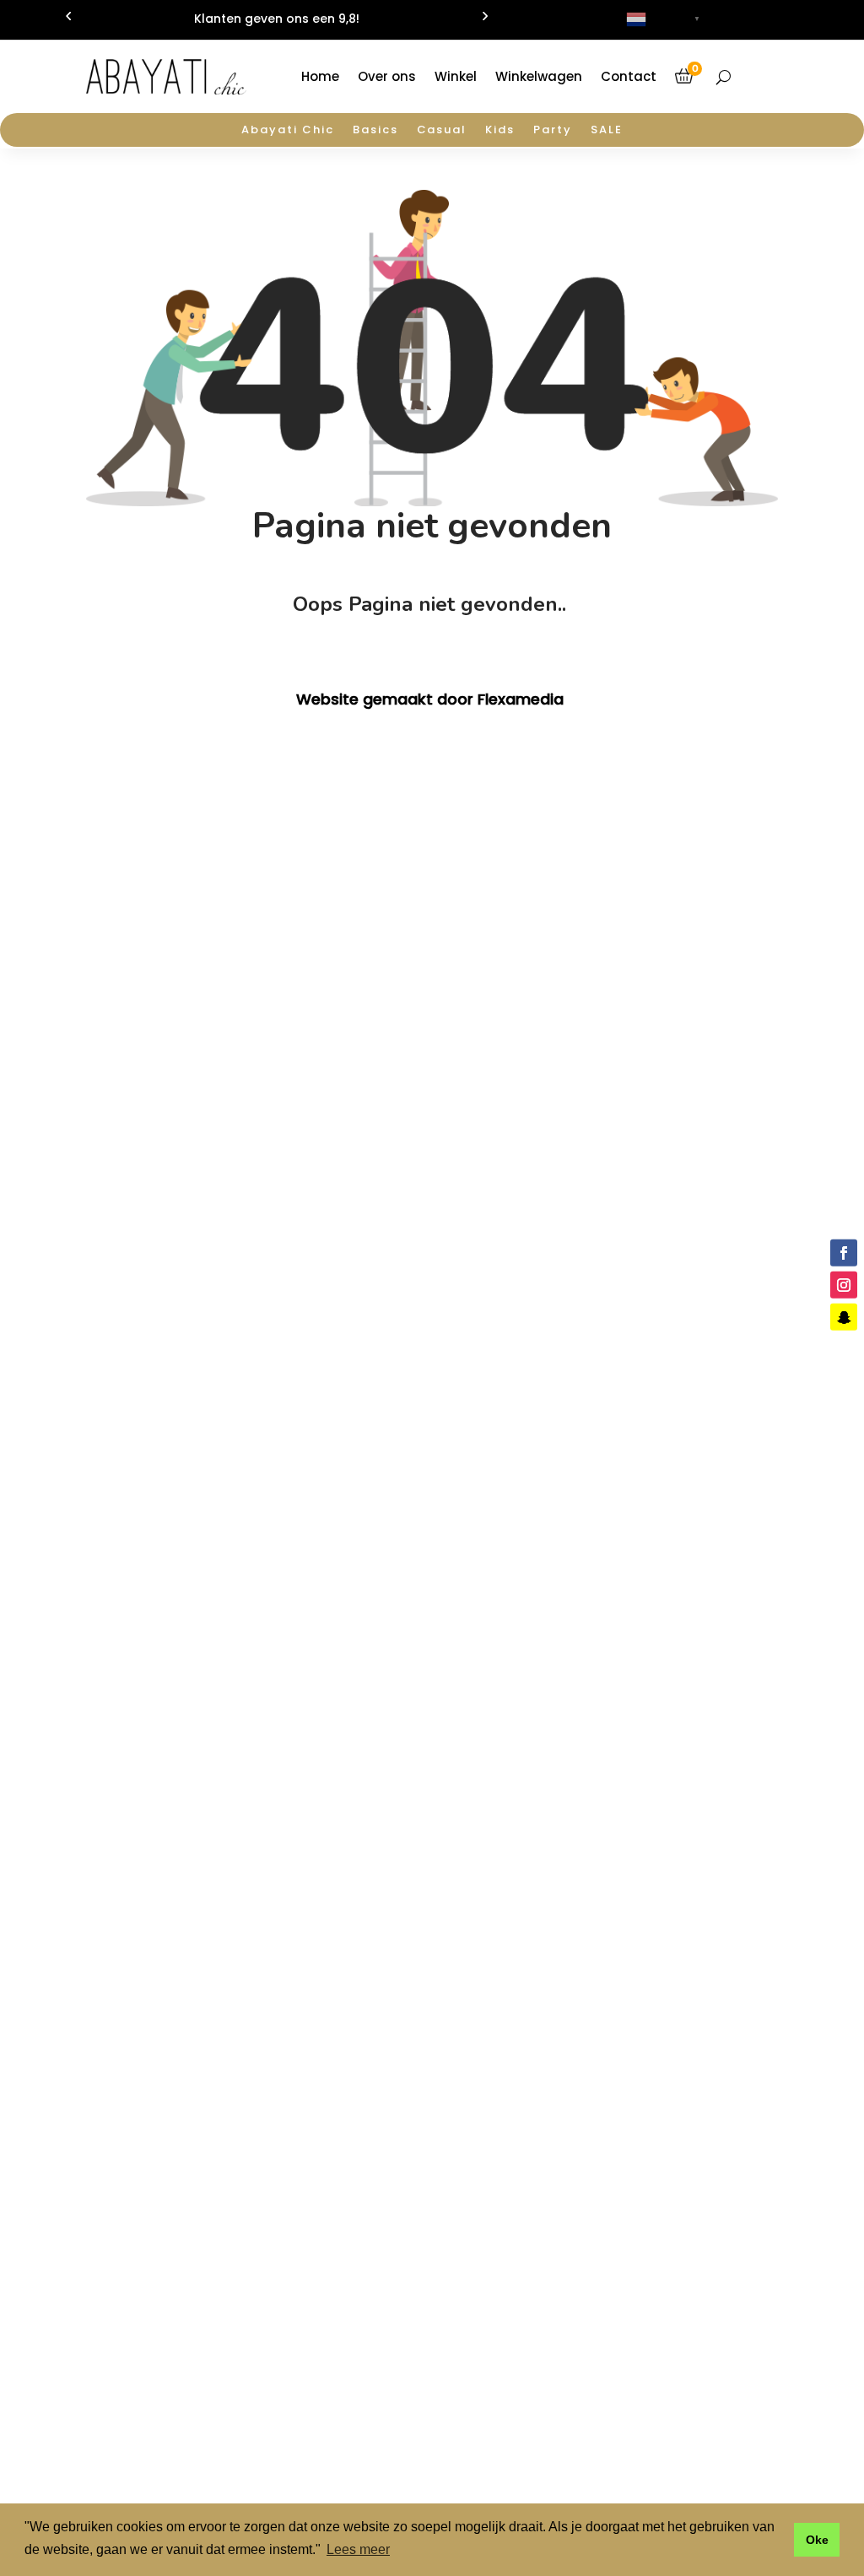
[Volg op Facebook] (844, 1252)
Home (320, 76)
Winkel (456, 76)
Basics (375, 131)
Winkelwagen (539, 76)
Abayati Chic (287, 131)
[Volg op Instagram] (844, 1285)
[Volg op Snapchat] (844, 1317)
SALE (607, 131)
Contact (629, 76)
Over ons (387, 76)
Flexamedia (521, 699)
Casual (442, 131)
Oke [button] (817, 2540)
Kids (500, 131)
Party (553, 131)
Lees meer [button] (358, 2549)
